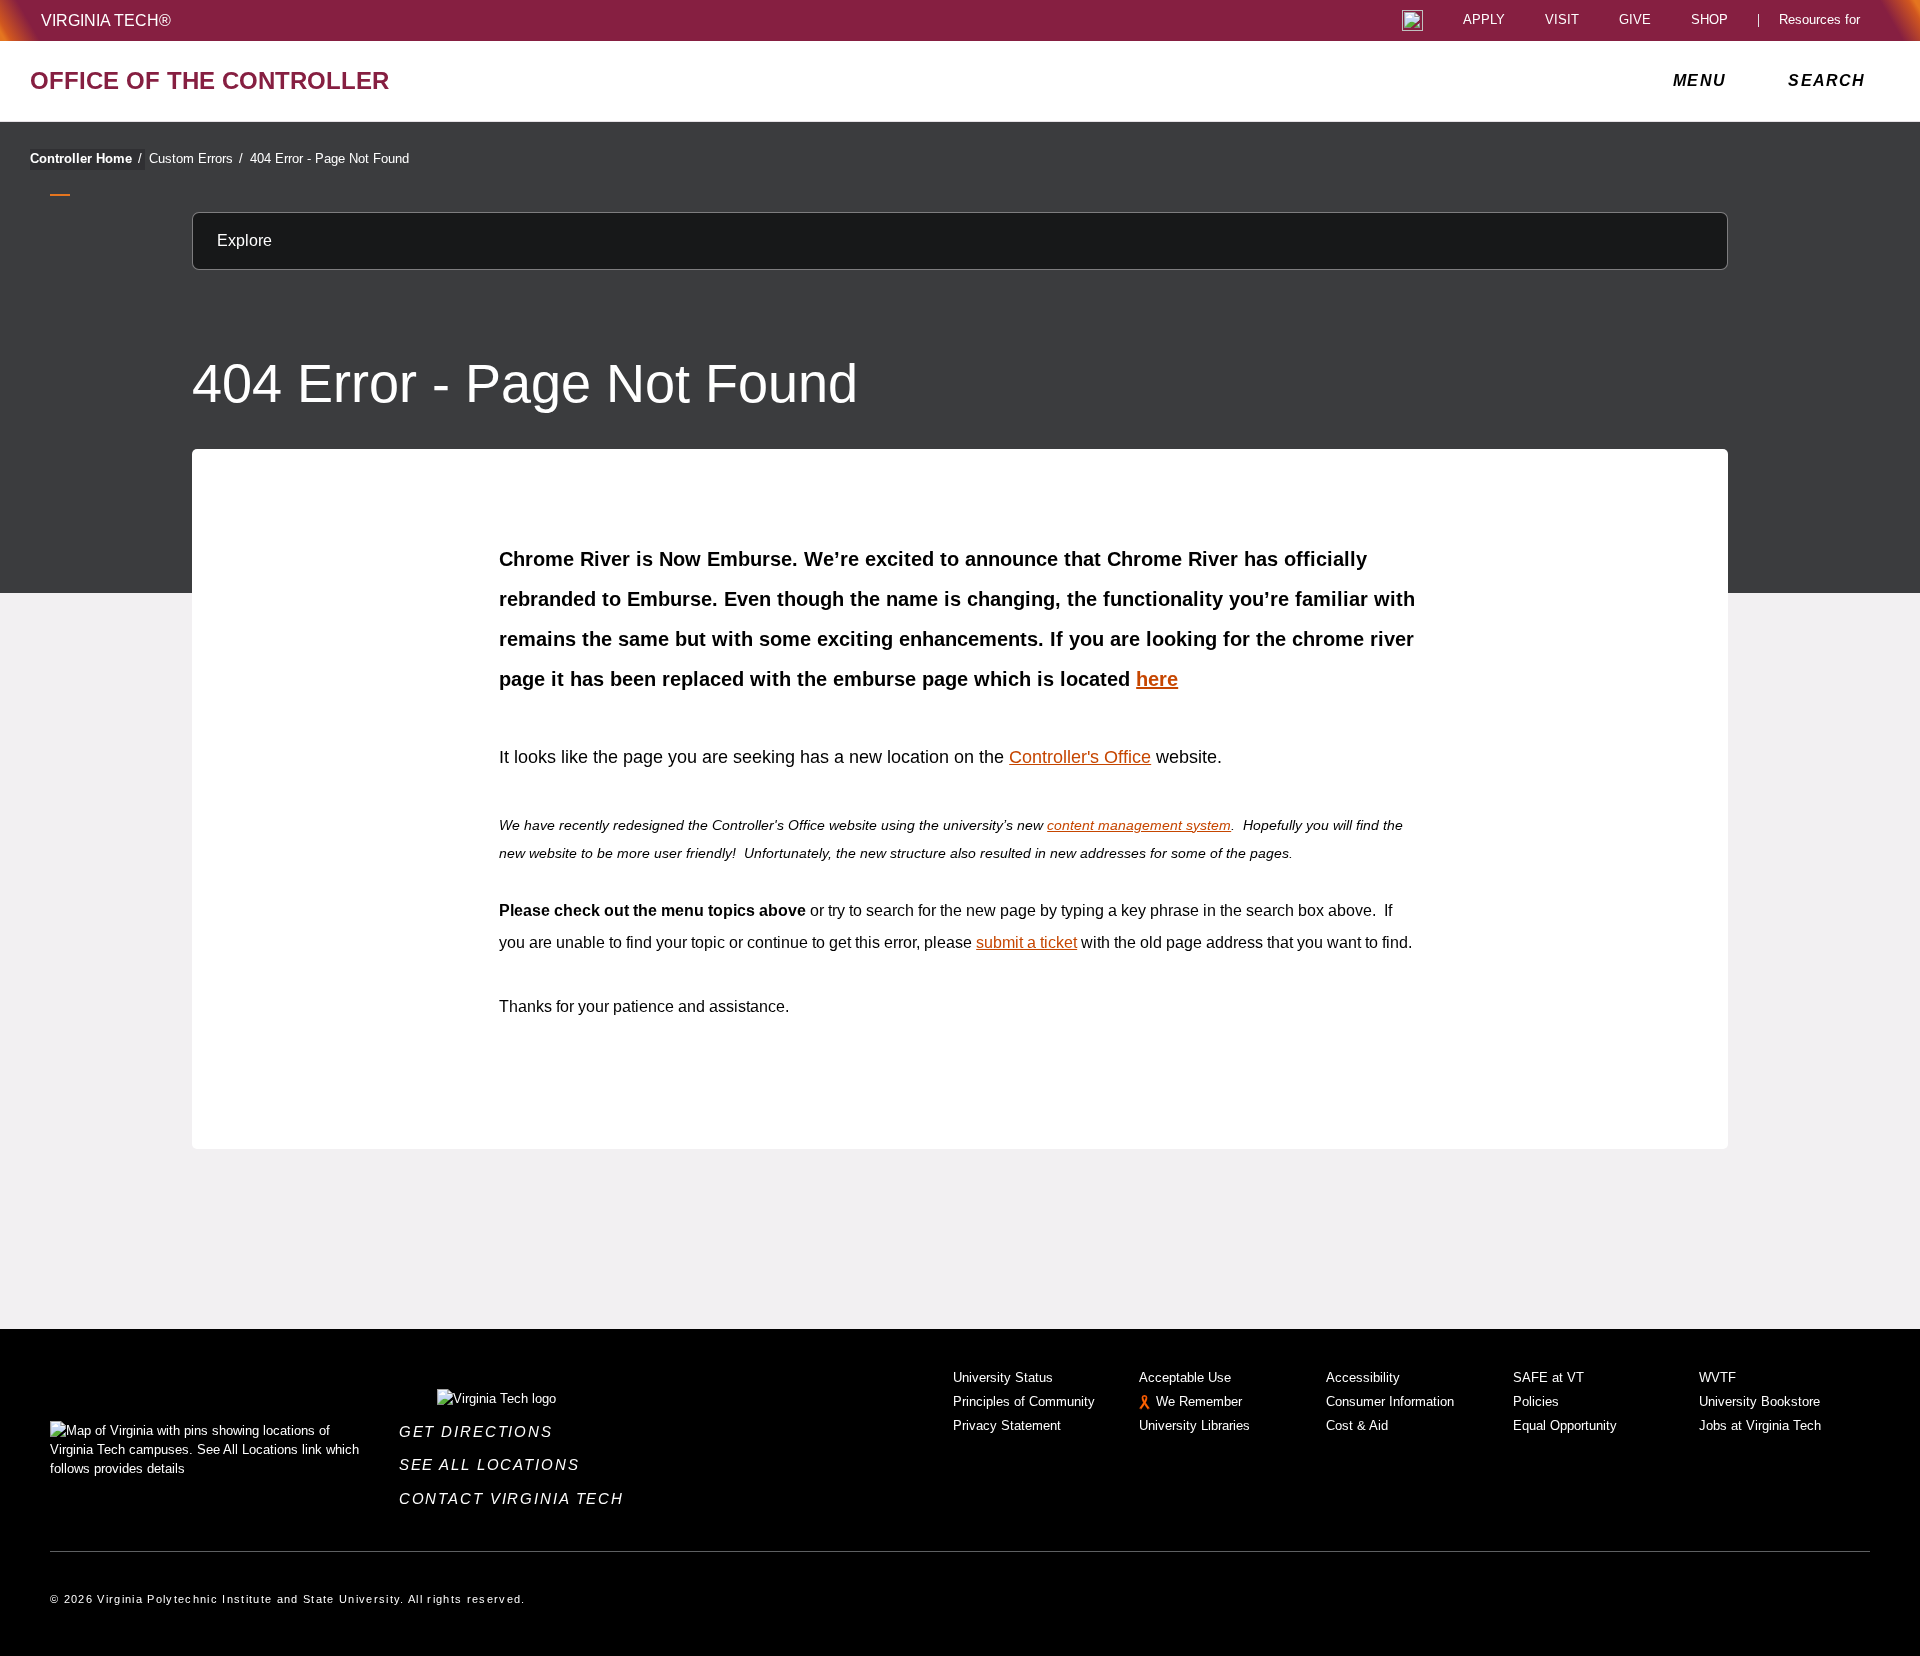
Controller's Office (1080, 757)
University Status (1003, 1377)
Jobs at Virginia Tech (1760, 1425)
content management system (1139, 825)
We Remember (1199, 1401)
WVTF (1717, 1377)
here (1157, 679)
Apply (1484, 20)
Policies (1536, 1401)
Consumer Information (1390, 1401)
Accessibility (1363, 1377)
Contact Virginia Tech (517, 1498)
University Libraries (1194, 1425)
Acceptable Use (1185, 1377)
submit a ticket (1026, 942)
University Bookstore (1759, 1401)
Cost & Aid (1357, 1425)
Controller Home (86, 158)
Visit (1562, 20)
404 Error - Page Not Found (329, 158)
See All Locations (495, 1464)
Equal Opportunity (1565, 1425)
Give (1635, 20)
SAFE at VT (1548, 1377)
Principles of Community (1024, 1401)
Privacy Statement (1007, 1425)
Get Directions (482, 1431)
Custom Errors (196, 158)
